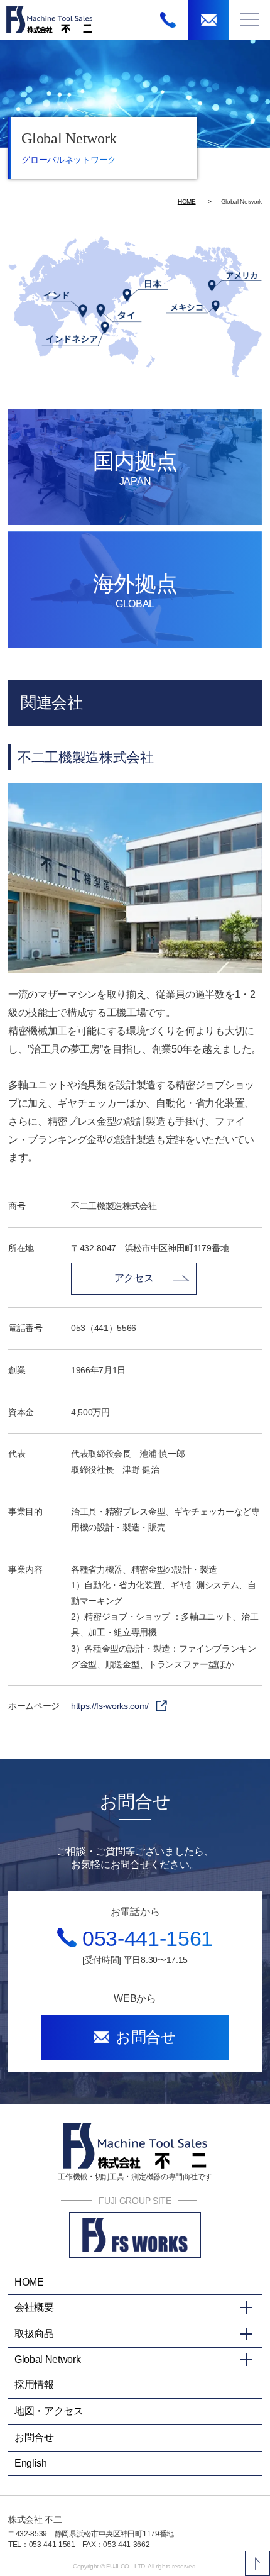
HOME (187, 202)
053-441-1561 (148, 1938)
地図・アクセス (49, 2411)
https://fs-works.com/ (110, 1706)
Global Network (48, 2359)
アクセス (134, 1278)
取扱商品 (34, 2334)
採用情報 (34, 2385)
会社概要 (34, 2307)
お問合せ (34, 2437)
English (31, 2463)
